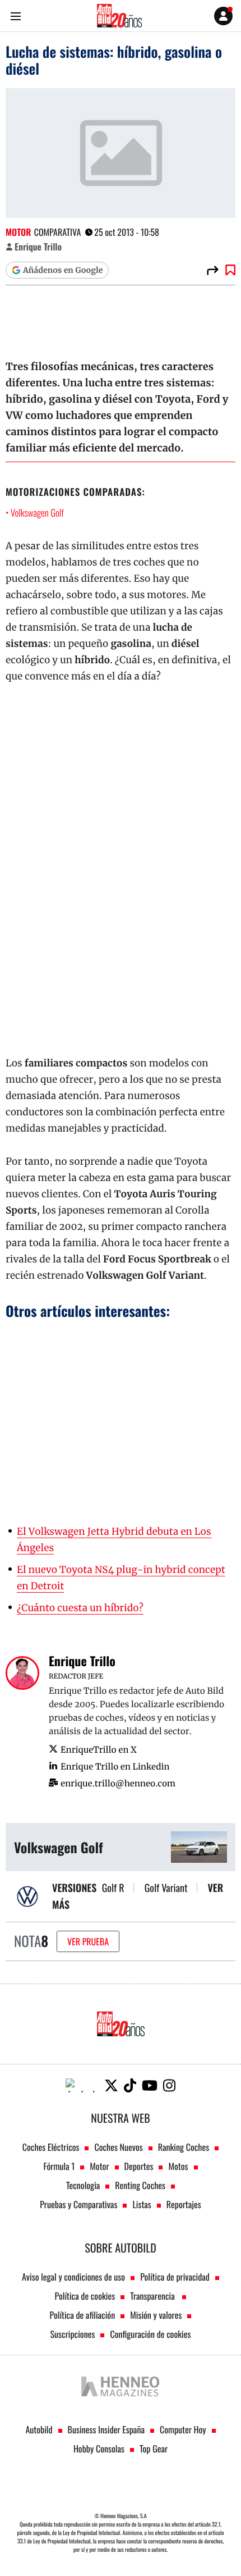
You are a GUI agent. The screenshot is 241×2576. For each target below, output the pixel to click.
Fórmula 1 (59, 2166)
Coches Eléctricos (51, 2147)
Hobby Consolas (99, 2449)
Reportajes (184, 2204)
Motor (18, 232)
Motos (178, 2166)
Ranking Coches (184, 2147)
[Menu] (15, 16)
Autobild (39, 2429)
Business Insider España (106, 2429)
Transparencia (153, 2296)
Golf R (113, 1888)
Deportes (139, 2166)
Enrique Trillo (38, 247)
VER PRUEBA (88, 1941)
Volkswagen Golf (37, 512)
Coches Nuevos (118, 2147)
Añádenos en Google (63, 270)
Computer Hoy (183, 2429)
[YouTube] (150, 2085)
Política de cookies (85, 2296)
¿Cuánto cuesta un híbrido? (80, 1608)
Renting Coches (140, 2185)
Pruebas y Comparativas (78, 2204)
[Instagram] (169, 2085)
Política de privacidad (175, 2277)
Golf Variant (166, 1888)
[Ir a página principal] (119, 16)
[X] (111, 2085)
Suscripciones (73, 2334)
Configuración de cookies (150, 2334)
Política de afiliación (83, 2315)
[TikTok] (130, 2085)
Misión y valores (156, 2315)
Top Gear (154, 2449)
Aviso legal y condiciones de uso (73, 2277)
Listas (142, 2204)
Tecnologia (83, 2185)
